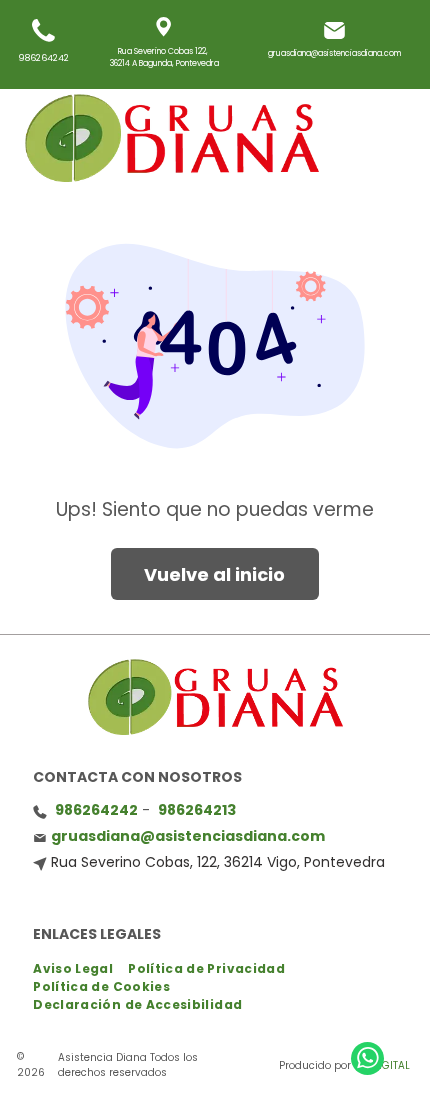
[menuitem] (80, 969)
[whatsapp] (367, 1061)
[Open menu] (378, 138)
